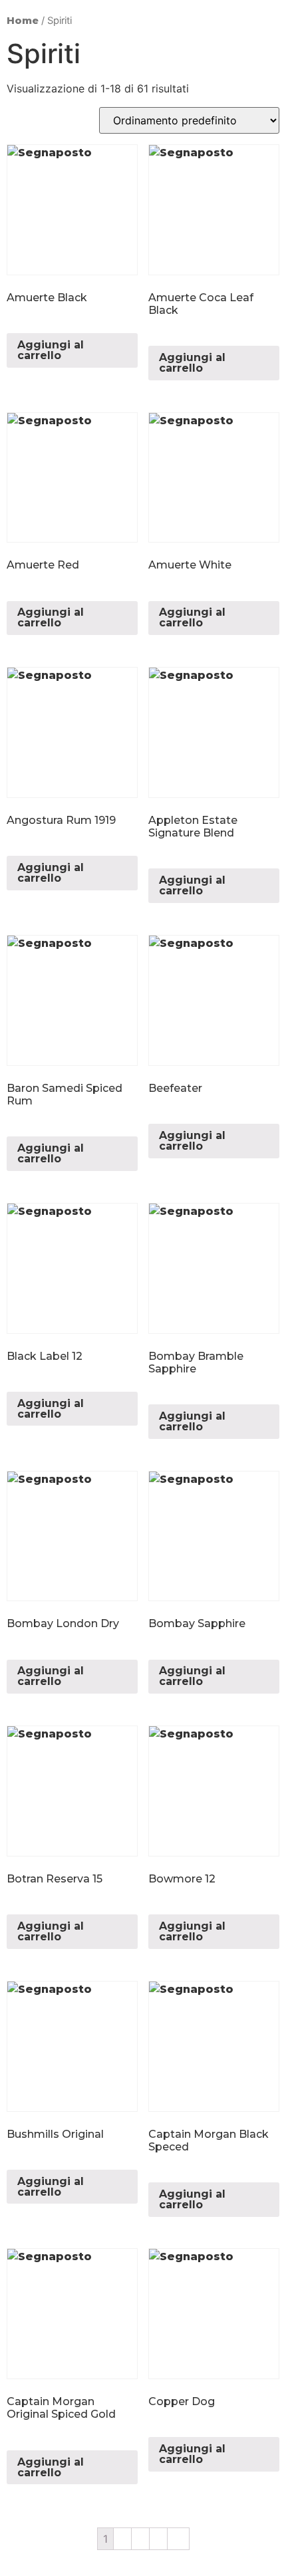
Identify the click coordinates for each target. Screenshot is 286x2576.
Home (23, 21)
